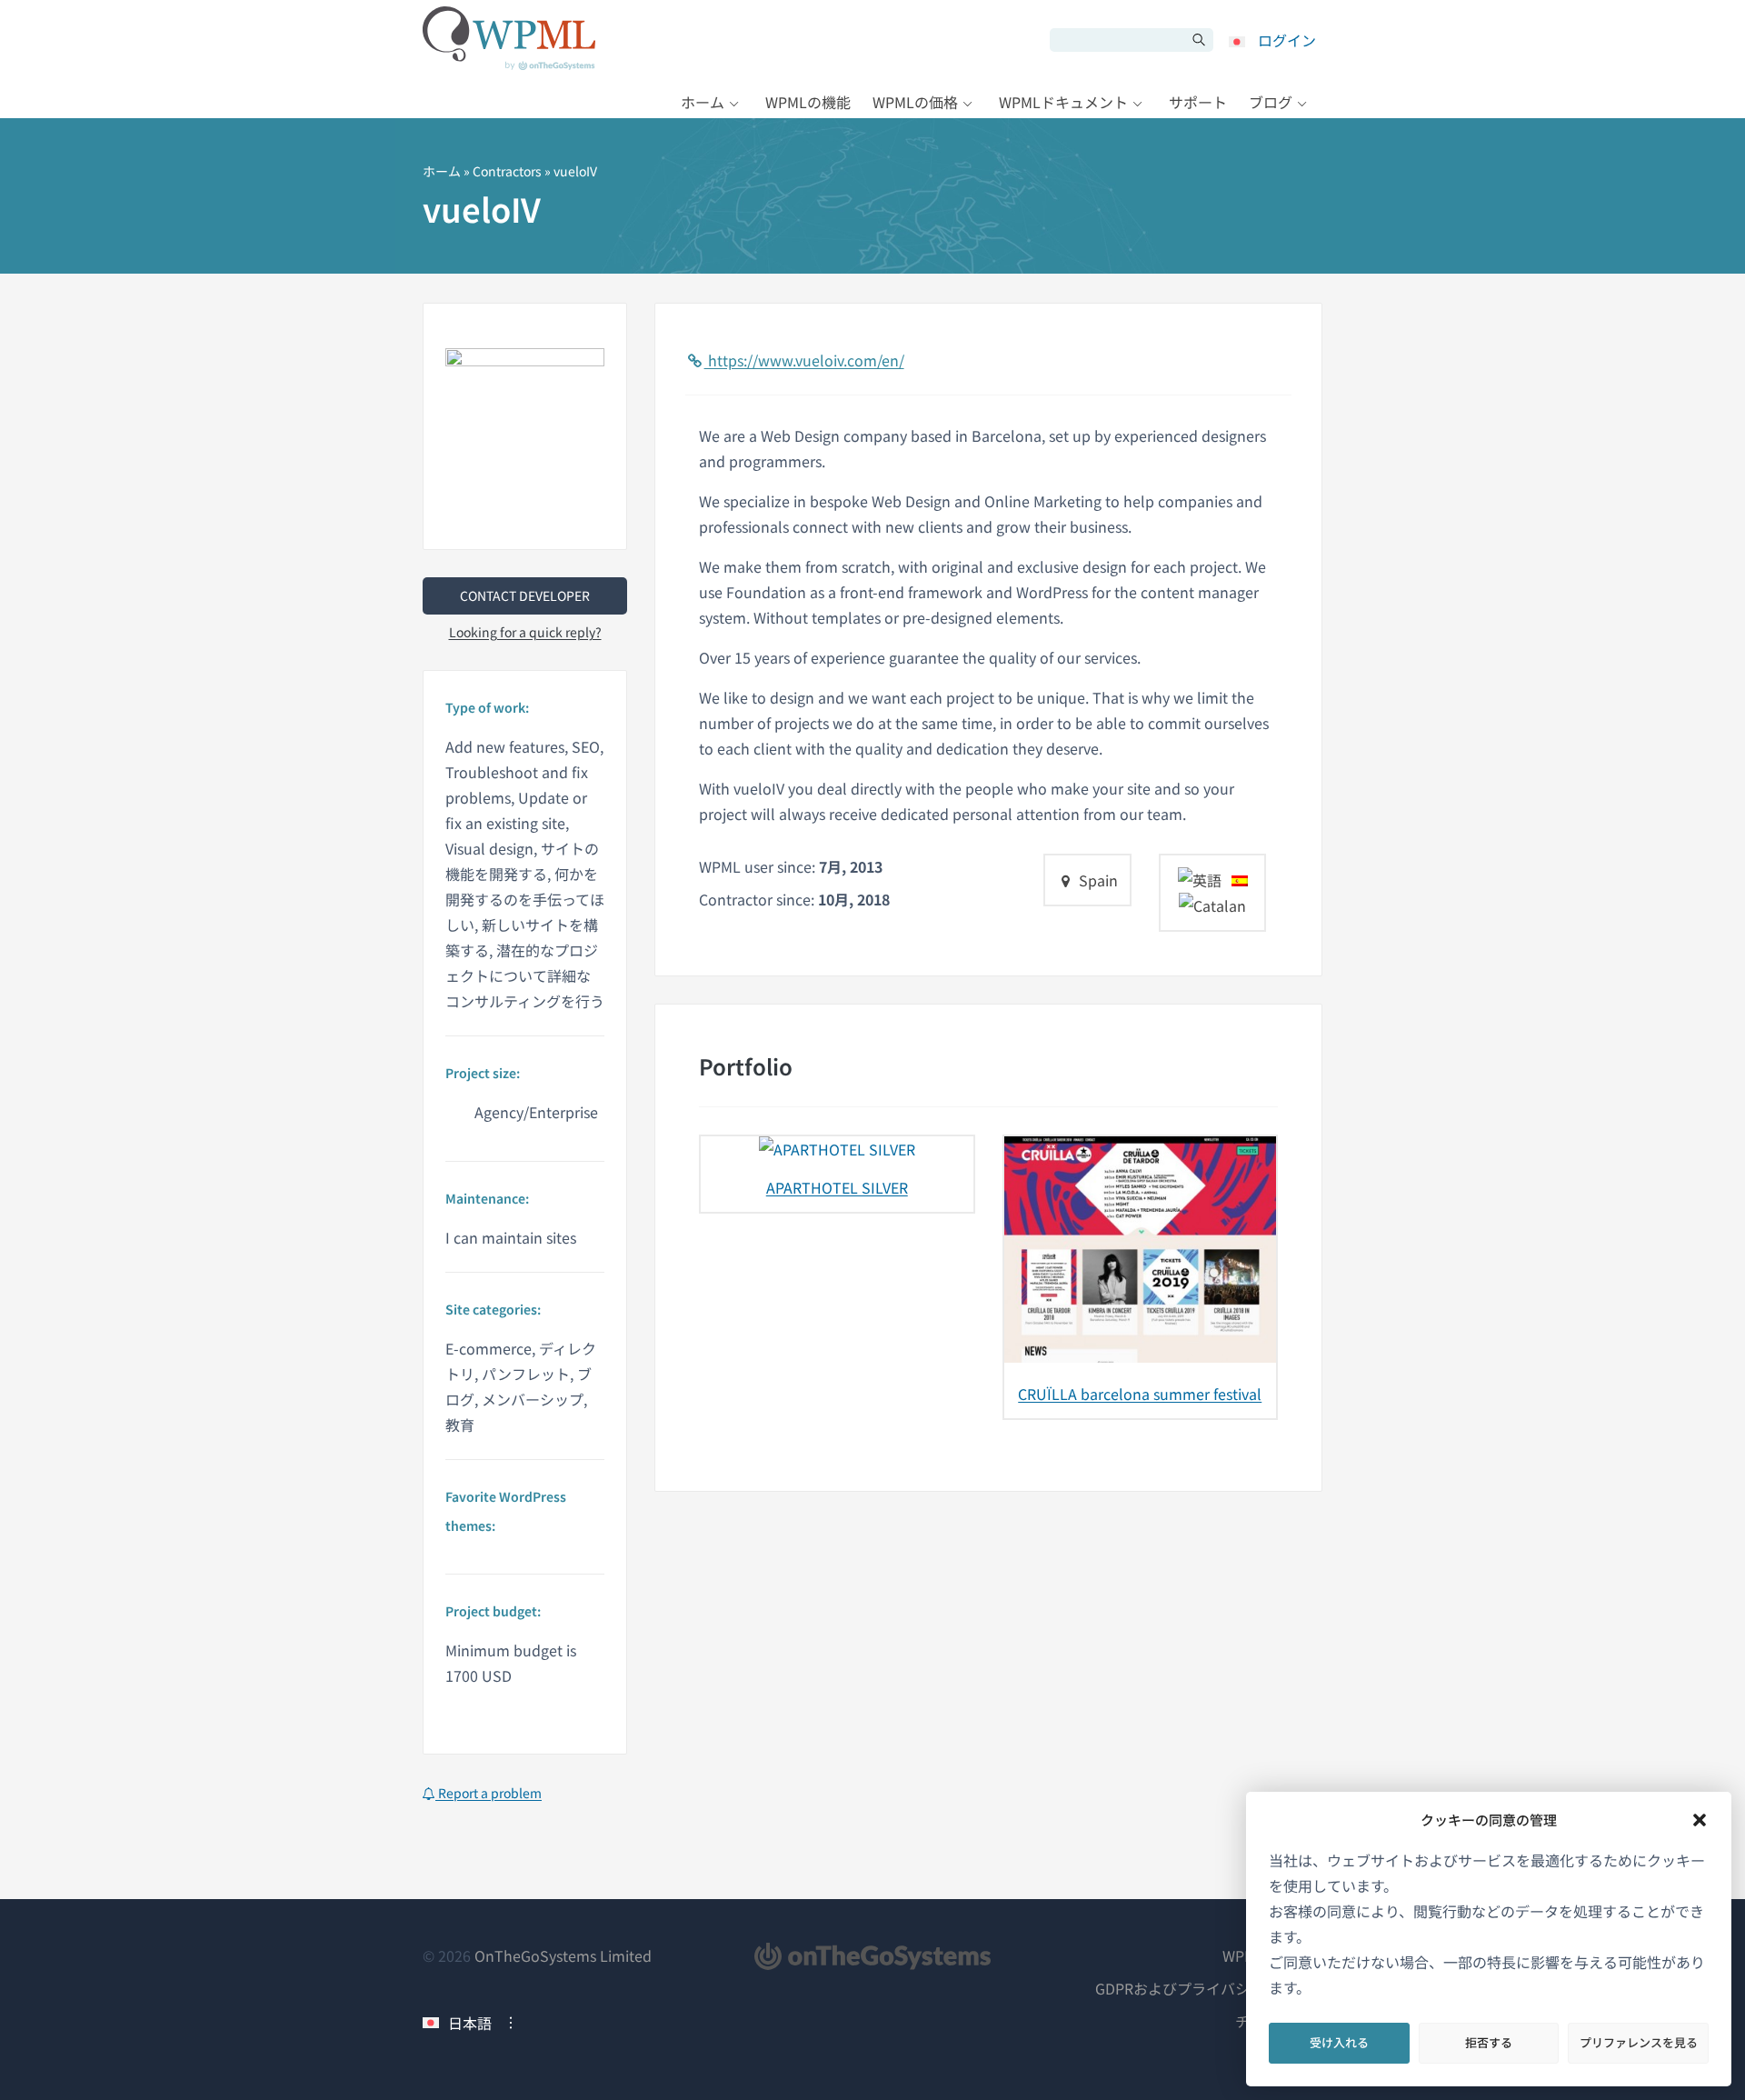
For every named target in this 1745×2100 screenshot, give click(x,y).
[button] (1700, 1820)
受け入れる (1339, 2042)
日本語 (470, 2023)
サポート (1198, 102)
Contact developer (525, 595)
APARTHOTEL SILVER (837, 1187)
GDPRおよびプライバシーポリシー (1209, 1988)
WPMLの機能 (808, 102)
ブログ (1271, 102)
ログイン (1287, 40)
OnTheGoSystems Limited (563, 1955)
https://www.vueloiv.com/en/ (804, 360)
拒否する (1489, 2042)
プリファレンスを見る (1639, 2042)
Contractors (507, 171)
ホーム (703, 102)
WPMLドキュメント (1063, 102)
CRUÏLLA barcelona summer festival (1140, 1394)
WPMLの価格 (915, 102)
